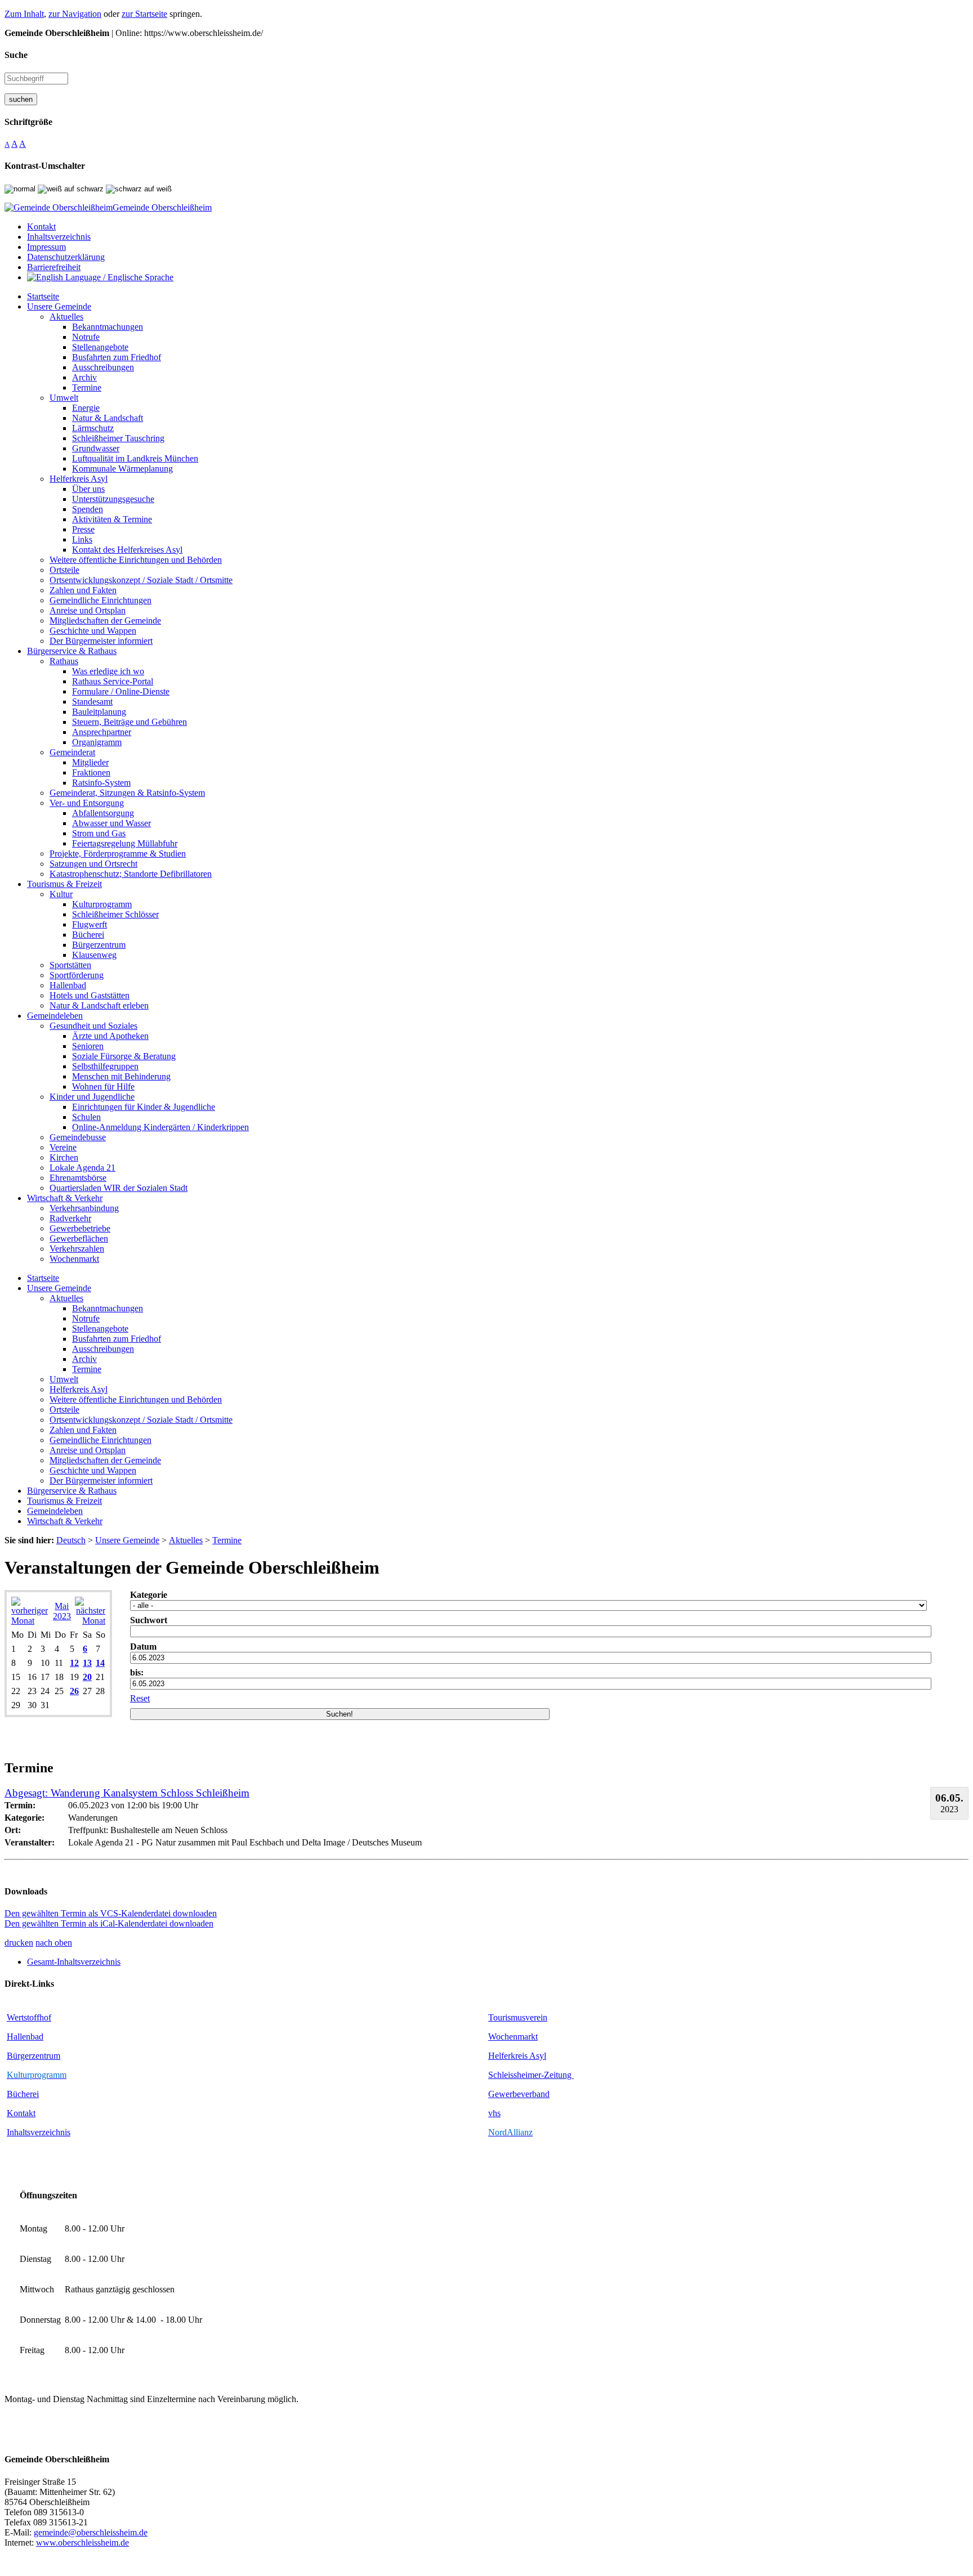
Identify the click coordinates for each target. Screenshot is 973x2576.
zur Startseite (144, 14)
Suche (16, 55)
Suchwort (149, 1620)
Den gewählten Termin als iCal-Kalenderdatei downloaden (109, 1923)
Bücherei (23, 2094)
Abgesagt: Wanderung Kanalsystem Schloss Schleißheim (127, 1793)
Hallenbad (25, 2037)
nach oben (54, 1943)
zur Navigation (75, 14)
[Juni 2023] (90, 1621)
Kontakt (21, 2113)
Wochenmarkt (513, 2037)
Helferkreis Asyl (517, 2056)
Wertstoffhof (29, 2017)
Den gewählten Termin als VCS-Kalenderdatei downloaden (111, 1913)
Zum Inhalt (24, 14)
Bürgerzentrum (34, 2056)
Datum (143, 1647)
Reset (140, 1698)
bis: (137, 1672)
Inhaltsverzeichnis (39, 2132)
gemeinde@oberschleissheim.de (91, 2532)
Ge (494, 2094)
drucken (19, 1943)
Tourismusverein (518, 2017)
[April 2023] (30, 1621)
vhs (494, 2113)
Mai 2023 (62, 1611)
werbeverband (524, 2094)
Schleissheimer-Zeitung (531, 2075)
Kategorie (149, 1595)
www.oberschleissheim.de (82, 2543)
